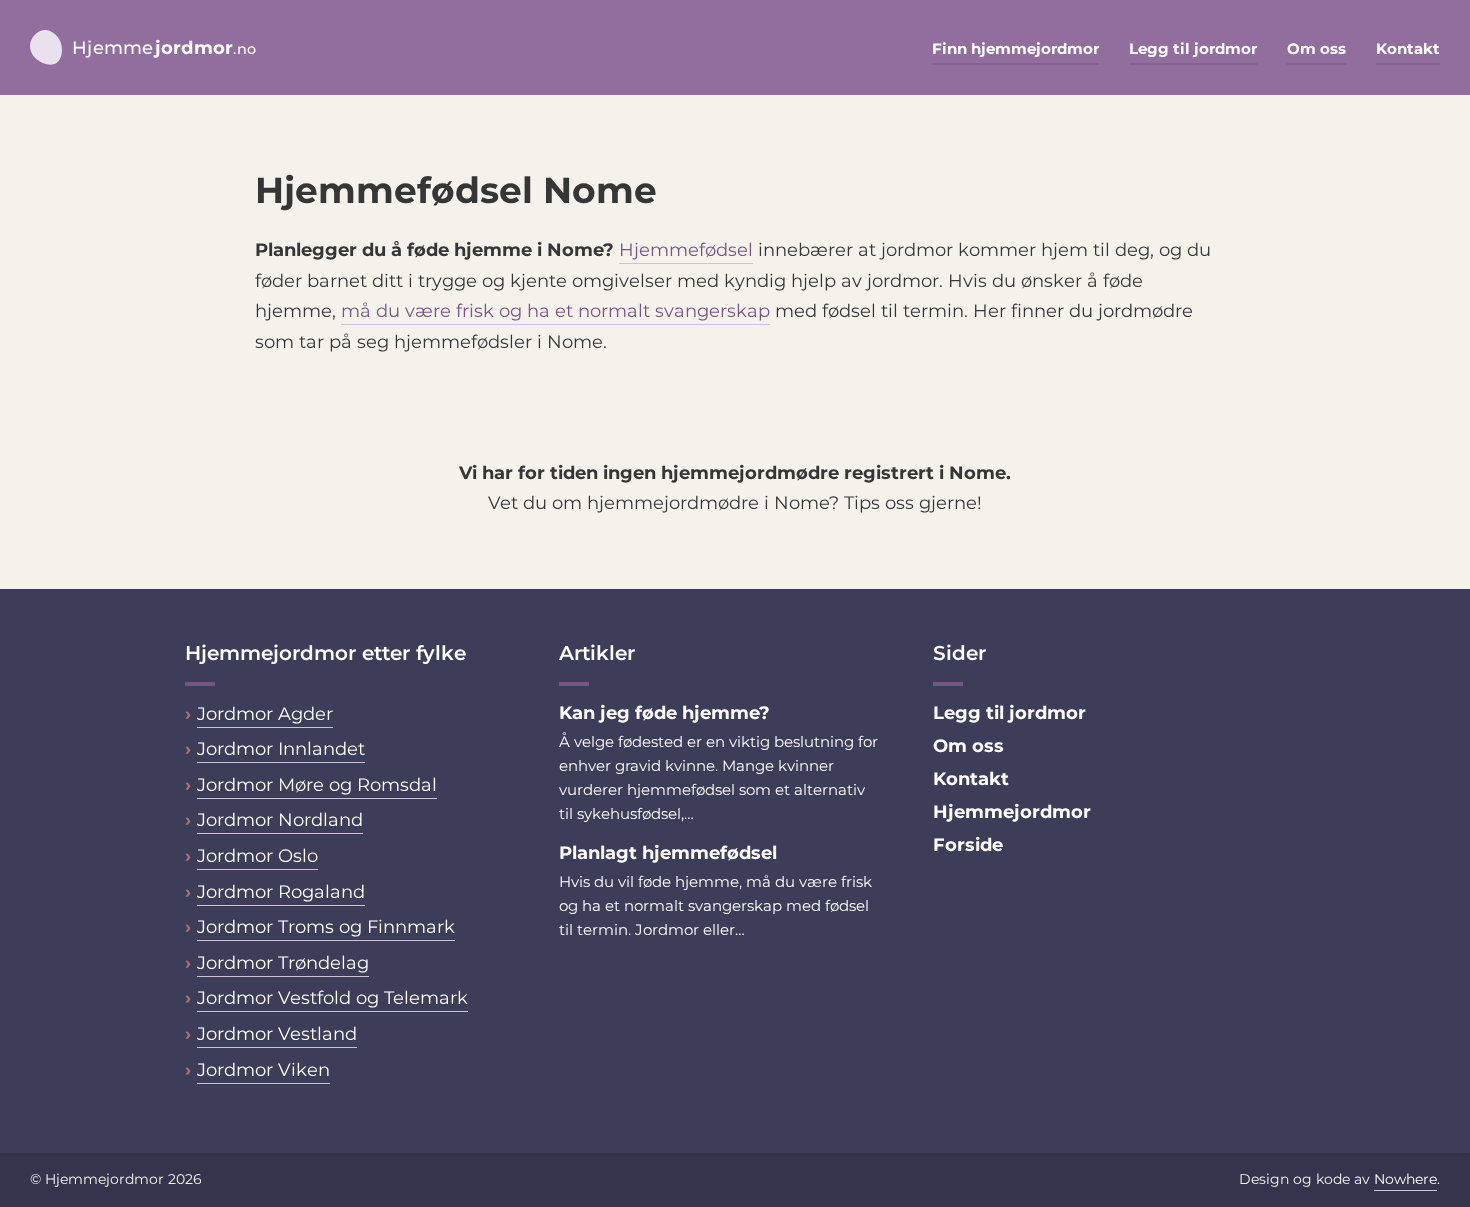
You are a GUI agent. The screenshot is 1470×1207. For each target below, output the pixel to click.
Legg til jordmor (1193, 48)
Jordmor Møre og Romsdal (317, 785)
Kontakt (1408, 48)
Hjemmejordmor (1012, 812)
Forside (968, 845)
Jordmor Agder (265, 714)
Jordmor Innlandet (281, 749)
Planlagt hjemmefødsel (668, 853)
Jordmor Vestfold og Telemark (332, 998)
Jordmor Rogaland (281, 892)
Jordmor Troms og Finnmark (326, 927)
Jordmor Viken (263, 1070)
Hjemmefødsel (686, 250)
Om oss (1316, 48)
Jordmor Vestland (277, 1034)
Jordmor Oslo (257, 856)
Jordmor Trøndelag (283, 963)
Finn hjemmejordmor (1015, 48)
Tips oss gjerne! (913, 503)
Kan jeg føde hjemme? (667, 713)
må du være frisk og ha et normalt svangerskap (555, 311)
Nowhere (1405, 1179)
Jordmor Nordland (280, 820)
